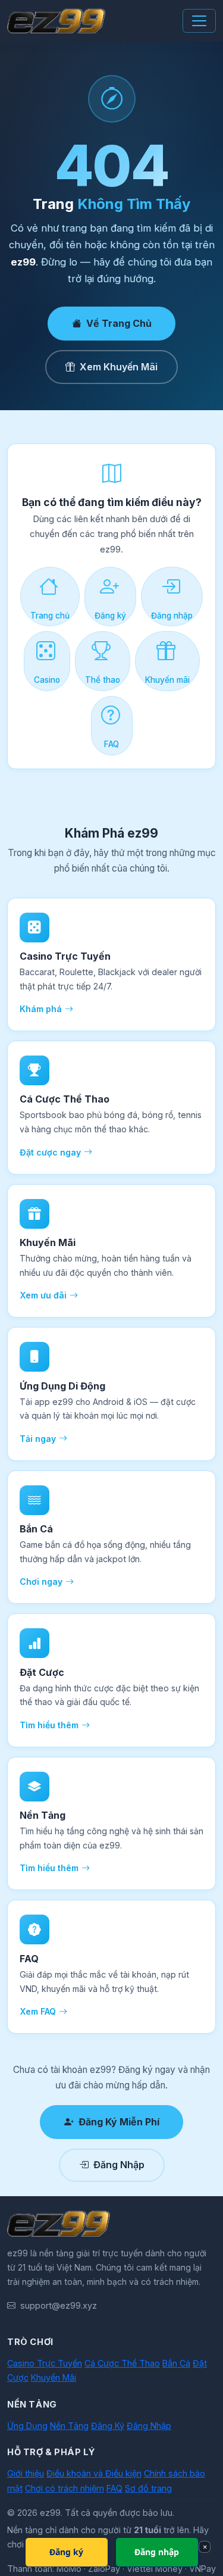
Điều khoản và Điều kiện (94, 2473)
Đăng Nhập (119, 2165)
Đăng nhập (172, 616)
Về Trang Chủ (119, 323)
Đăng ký (110, 616)
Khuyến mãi (167, 680)
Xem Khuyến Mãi (119, 367)
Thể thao (103, 680)
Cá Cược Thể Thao (122, 2363)
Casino (47, 680)
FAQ (111, 744)
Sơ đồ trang (148, 2488)
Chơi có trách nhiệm (65, 2488)
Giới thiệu (26, 2473)
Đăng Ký (108, 2426)
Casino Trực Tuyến (45, 2363)
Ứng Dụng (27, 2426)
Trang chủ (50, 616)
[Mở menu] (199, 21)
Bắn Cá (176, 2363)
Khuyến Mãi (54, 2377)
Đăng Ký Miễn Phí (119, 2122)
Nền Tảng (69, 2426)
